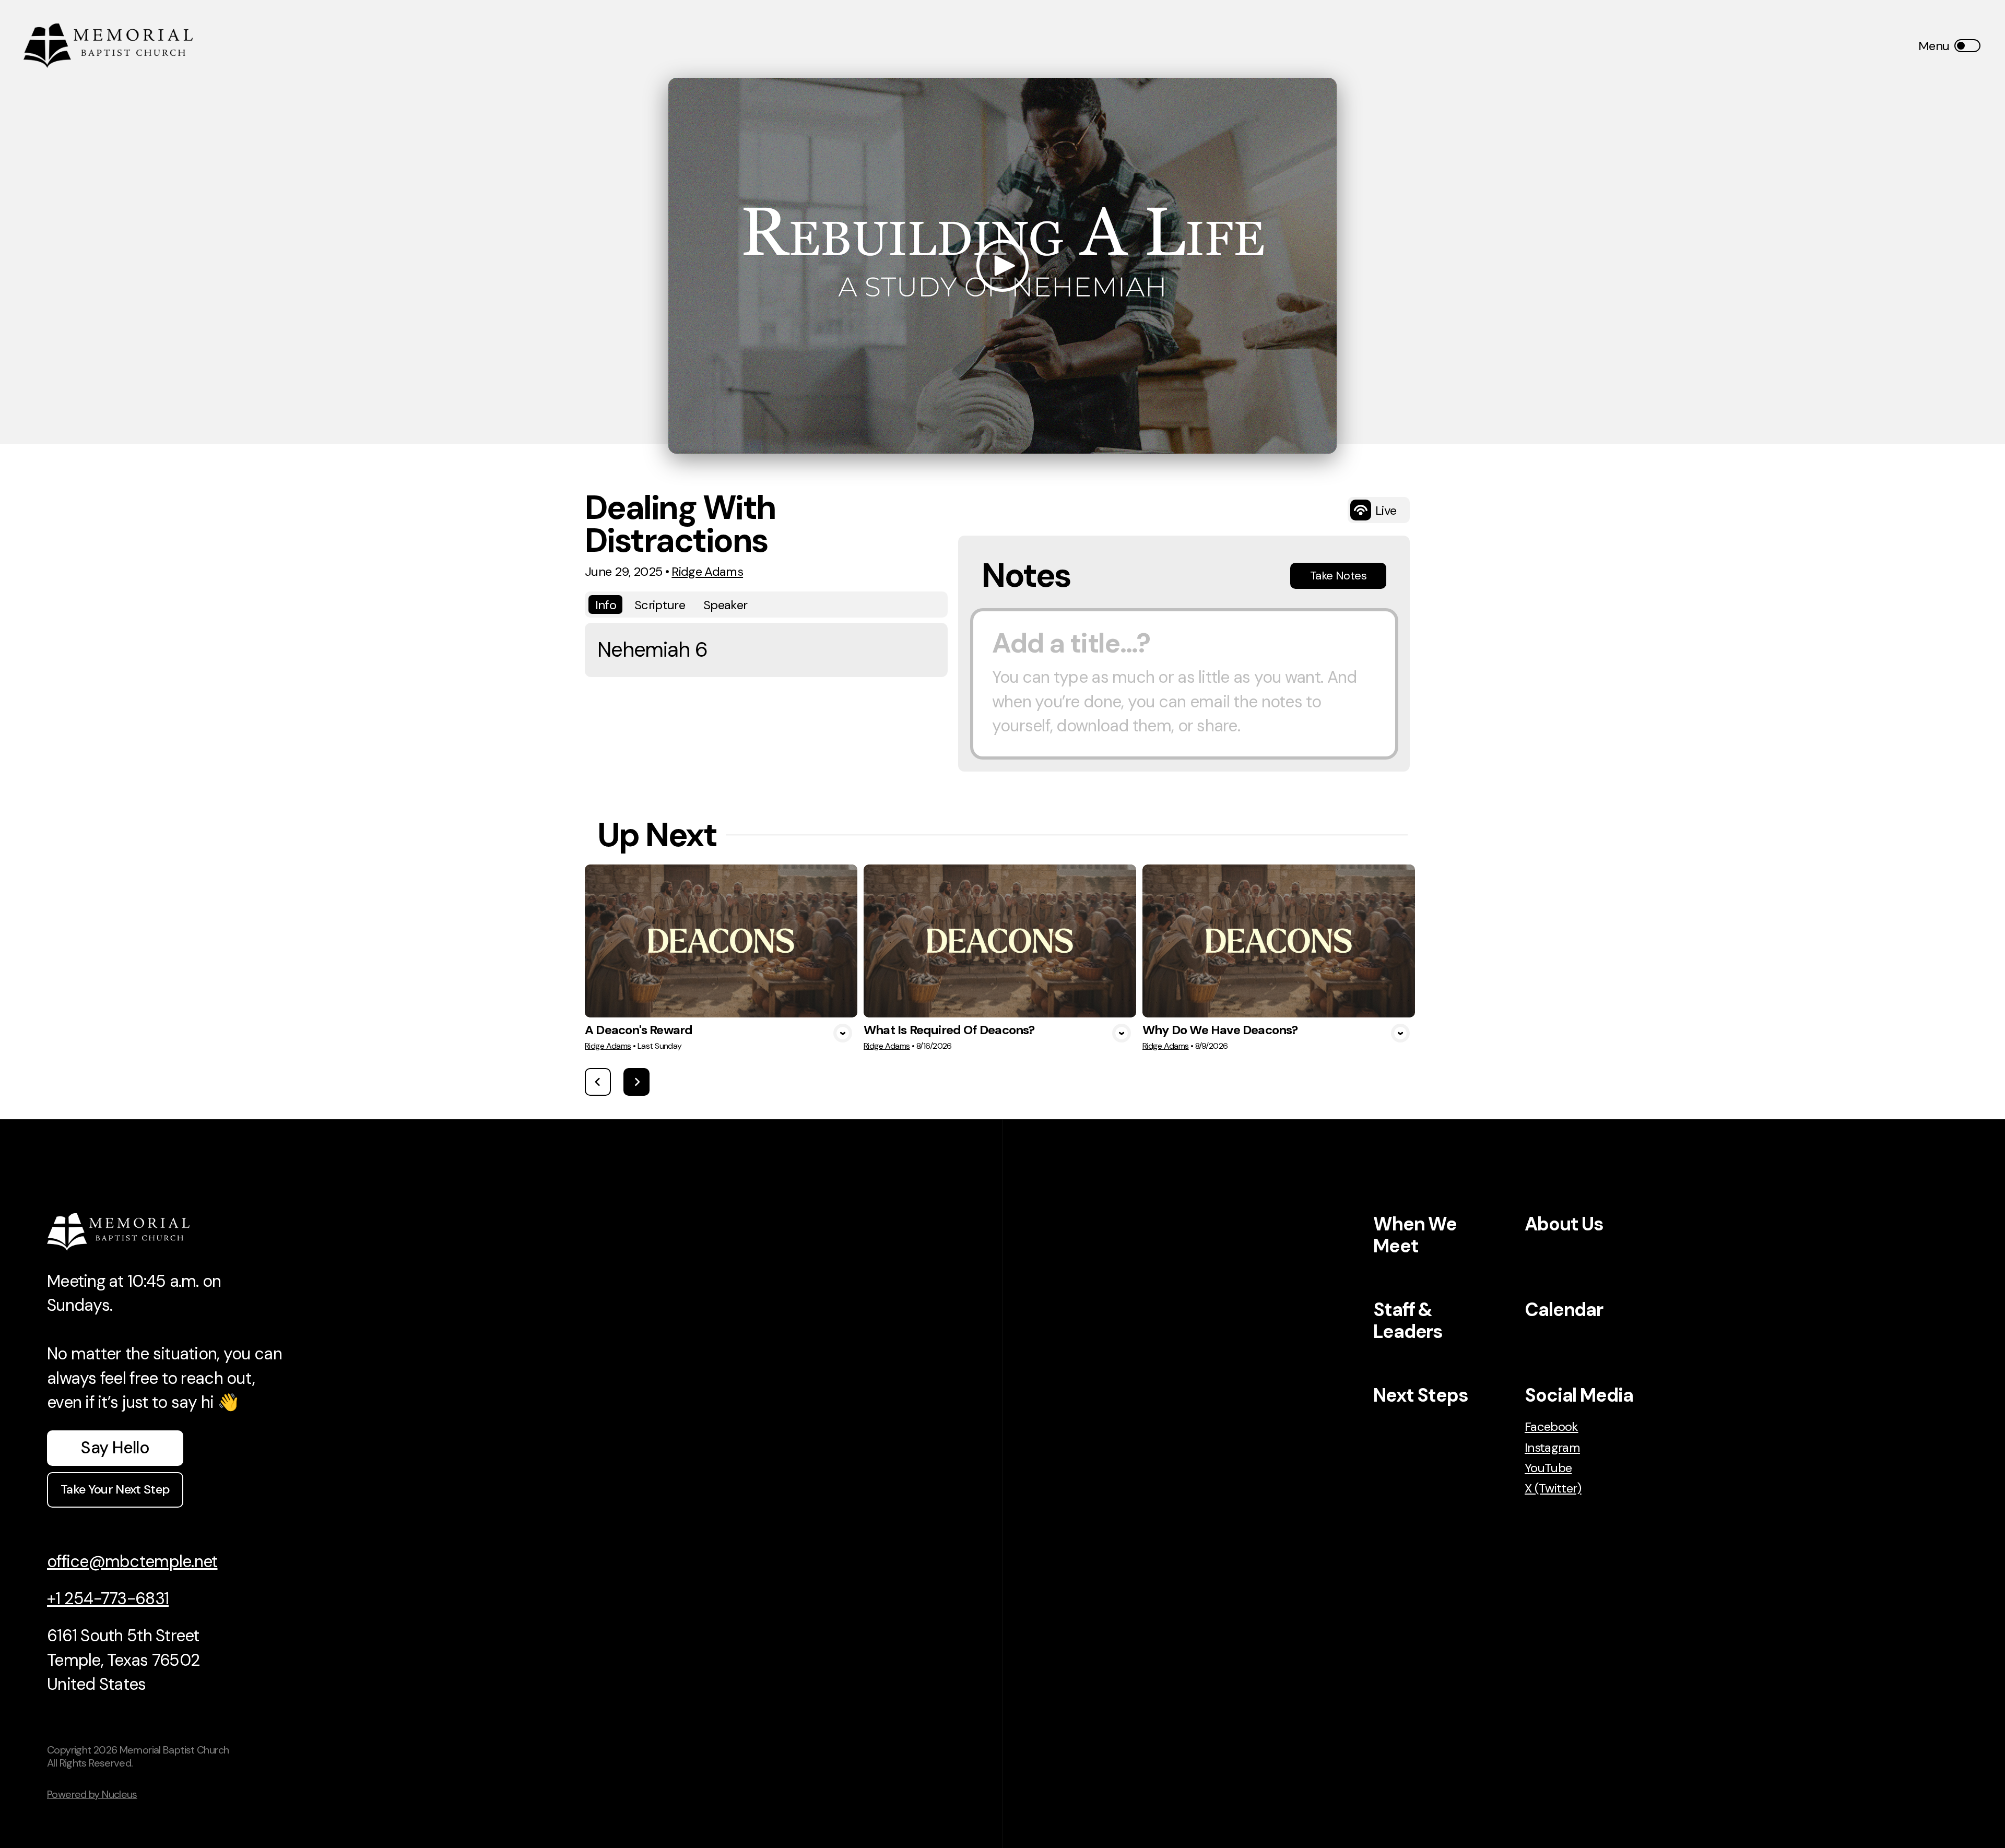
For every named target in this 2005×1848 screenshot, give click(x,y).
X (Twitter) (1553, 1488)
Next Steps (1421, 1395)
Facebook (1552, 1426)
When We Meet (1415, 1235)
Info (606, 605)
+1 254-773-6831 (108, 1598)
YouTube (1548, 1468)
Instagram (1552, 1447)
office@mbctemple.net (132, 1561)
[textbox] (1184, 684)
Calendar (1564, 1310)
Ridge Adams (707, 571)
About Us (1564, 1224)
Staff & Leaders (1408, 1320)
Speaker (725, 605)
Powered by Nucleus (92, 1794)
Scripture (660, 605)
